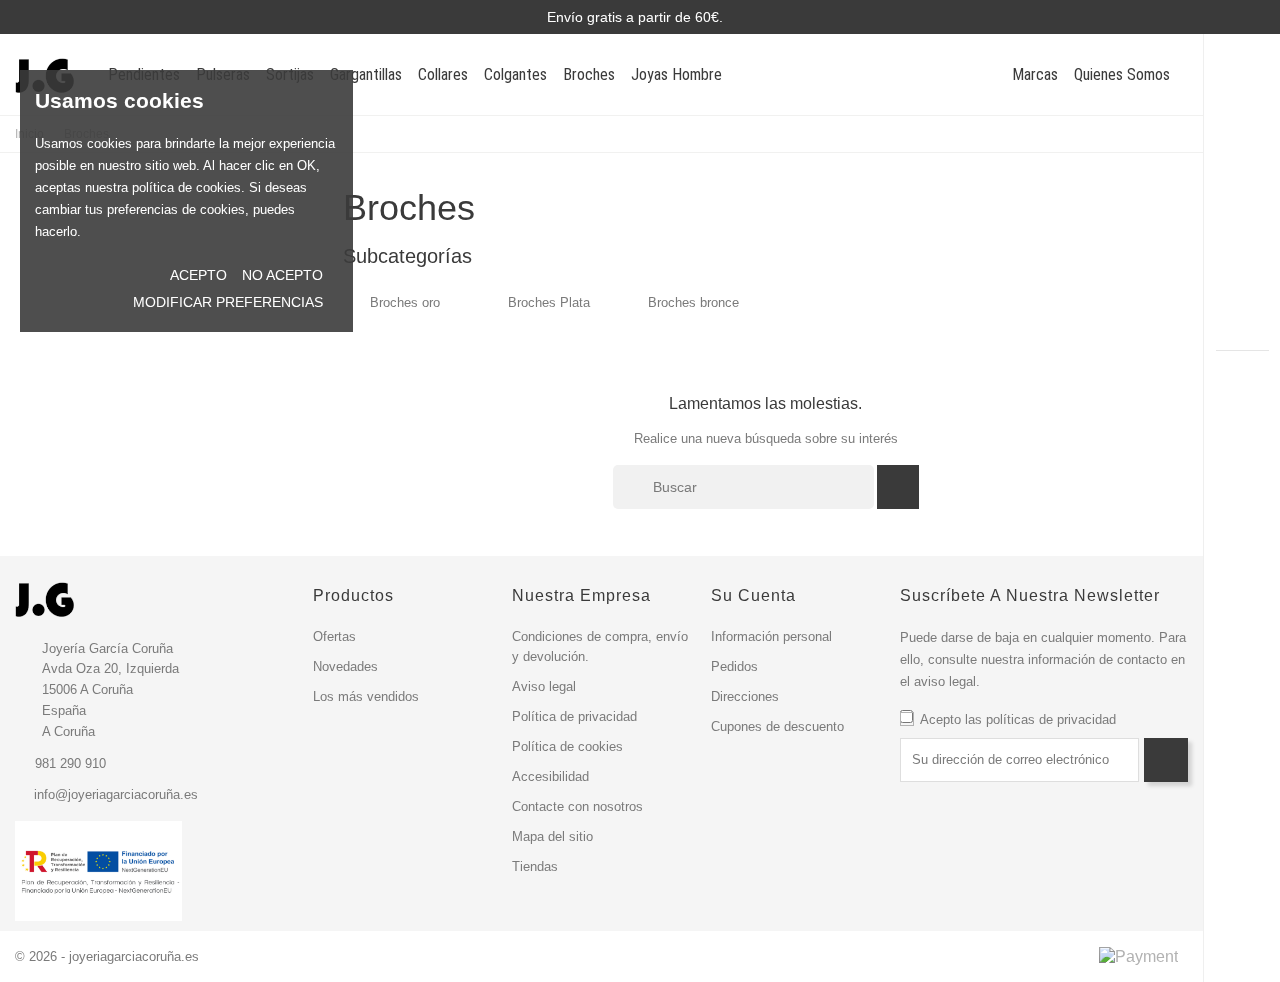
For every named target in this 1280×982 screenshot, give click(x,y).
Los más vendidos (366, 696)
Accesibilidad (550, 776)
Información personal (771, 636)
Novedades (345, 666)
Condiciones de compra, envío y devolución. (600, 646)
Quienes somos (1122, 74)
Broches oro (405, 302)
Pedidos (734, 666)
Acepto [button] (198, 275)
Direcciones (745, 696)
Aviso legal (544, 686)
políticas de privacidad (1051, 719)
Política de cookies (567, 746)
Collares (443, 74)
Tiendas (535, 866)
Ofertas (334, 636)
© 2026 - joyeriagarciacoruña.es (107, 956)
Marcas (1035, 74)
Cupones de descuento (777, 726)
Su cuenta (753, 595)
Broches (589, 74)
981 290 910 (70, 763)
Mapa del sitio (552, 836)
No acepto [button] (282, 275)
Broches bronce (693, 302)
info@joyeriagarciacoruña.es (116, 794)
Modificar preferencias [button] (228, 302)
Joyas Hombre (676, 74)
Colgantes (515, 74)
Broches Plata (549, 302)
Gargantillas (366, 74)
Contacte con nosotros (577, 806)
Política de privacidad (574, 716)
